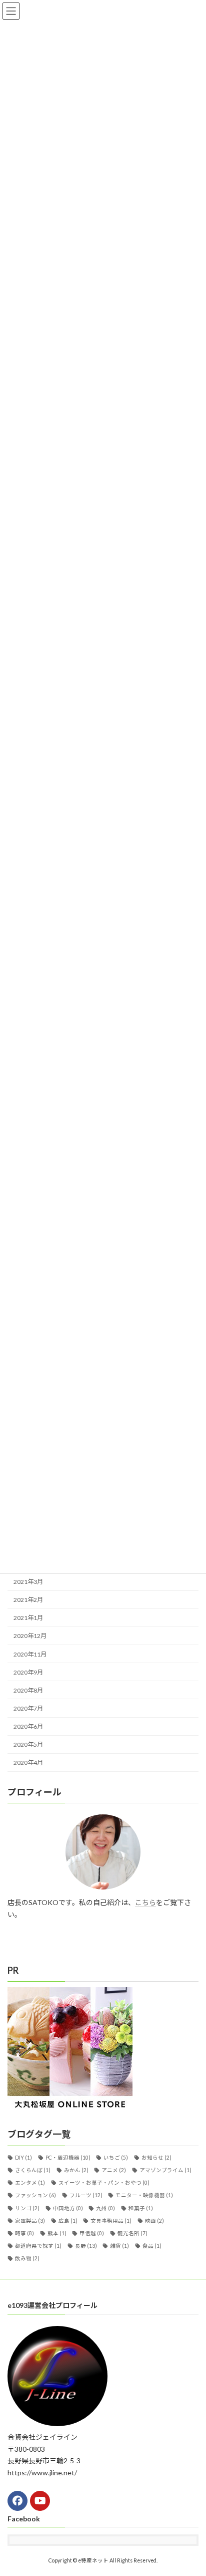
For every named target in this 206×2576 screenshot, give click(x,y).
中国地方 (68, 2208)
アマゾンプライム (165, 2170)
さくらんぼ (33, 2170)
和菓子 (141, 2208)
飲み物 (27, 2258)
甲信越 (92, 2233)
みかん (76, 2170)
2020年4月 (28, 1763)
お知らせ (156, 2157)
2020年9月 (28, 1672)
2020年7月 (28, 1708)
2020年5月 (28, 1744)
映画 (154, 2220)
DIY (23, 2157)
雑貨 (119, 2246)
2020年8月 (28, 1690)
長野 (86, 2246)
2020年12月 (30, 1636)
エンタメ (30, 2183)
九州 (105, 2208)
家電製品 (30, 2220)
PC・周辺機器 (68, 2157)
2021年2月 (28, 1600)
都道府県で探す (38, 2246)
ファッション (35, 2195)
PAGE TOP (191, 2488)
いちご (116, 2157)
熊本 (57, 2233)
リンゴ (27, 2208)
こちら (145, 1902)
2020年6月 (28, 1726)
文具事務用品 (111, 2220)
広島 (68, 2220)
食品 (152, 2246)
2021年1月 (28, 1618)
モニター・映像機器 (144, 2195)
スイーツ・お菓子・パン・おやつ (104, 2183)
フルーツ (86, 2195)
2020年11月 (30, 1654)
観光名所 (132, 2233)
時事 (24, 2233)
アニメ (114, 2170)
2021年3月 (28, 1582)
